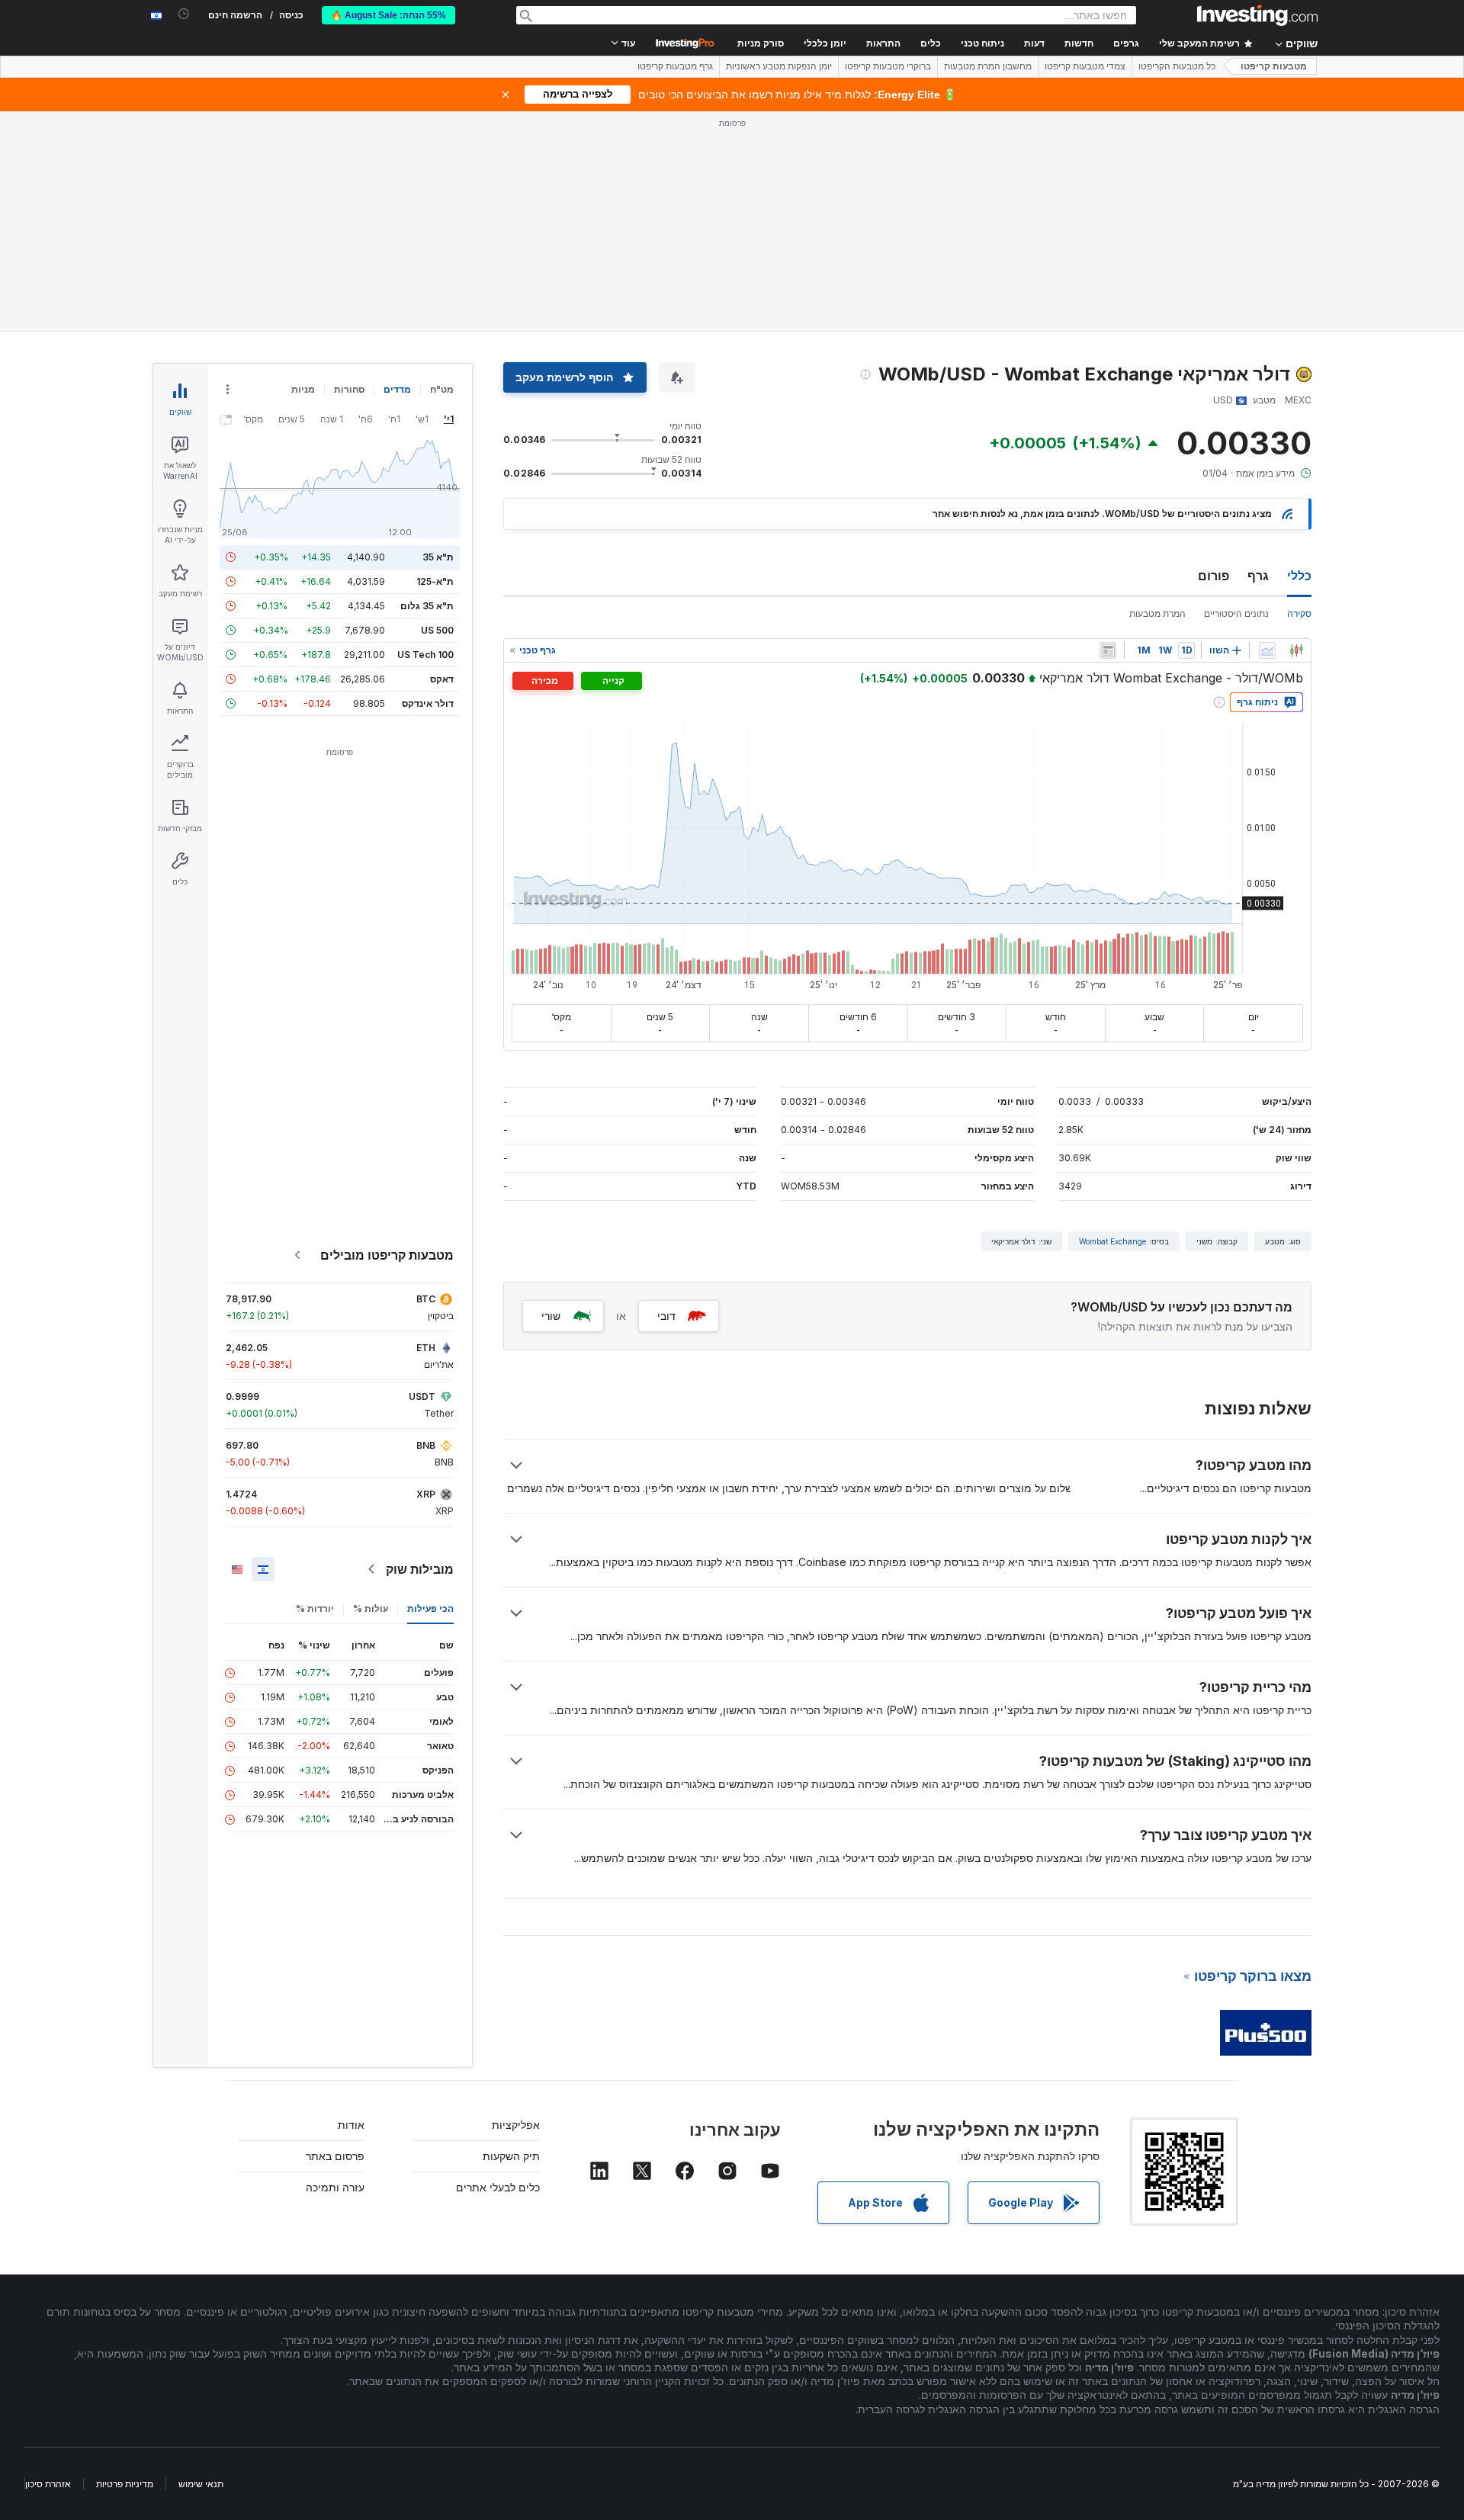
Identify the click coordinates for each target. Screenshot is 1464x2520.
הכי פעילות (430, 1608)
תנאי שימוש (201, 2484)
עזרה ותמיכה (335, 2187)
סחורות (349, 389)
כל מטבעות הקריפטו (1177, 66)
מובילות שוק (420, 1569)
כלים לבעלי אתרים (498, 2187)
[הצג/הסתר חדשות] (1108, 650)
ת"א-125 (435, 581)
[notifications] (184, 14)
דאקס (442, 679)
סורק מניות (761, 43)
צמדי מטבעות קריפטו (1085, 66)
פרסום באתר (335, 2156)
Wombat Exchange (1112, 1241)
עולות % (371, 1608)
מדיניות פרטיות (125, 2484)
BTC (426, 1299)
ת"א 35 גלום (427, 606)
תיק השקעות (511, 2156)
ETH (426, 1348)
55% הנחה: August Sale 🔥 (388, 15)
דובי (666, 1316)
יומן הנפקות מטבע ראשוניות (779, 66)
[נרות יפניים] (1296, 650)
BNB (426, 1445)
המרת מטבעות (1157, 613)
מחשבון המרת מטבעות (988, 66)
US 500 (437, 630)
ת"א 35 (438, 557)
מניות (303, 389)
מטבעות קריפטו (1274, 66)
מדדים (397, 389)
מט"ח (442, 389)
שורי (551, 1316)
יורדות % (315, 1608)
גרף (1258, 576)
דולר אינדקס (428, 703)
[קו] (1267, 650)
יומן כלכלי (825, 43)
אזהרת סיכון (48, 2484)
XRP (426, 1494)
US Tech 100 (425, 655)
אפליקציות (516, 2125)
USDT (422, 1396)
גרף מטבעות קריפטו (675, 66)
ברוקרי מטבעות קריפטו (888, 66)
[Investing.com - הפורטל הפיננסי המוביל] (1257, 15)
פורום (1214, 576)
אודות (351, 2125)
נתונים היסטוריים (1236, 613)
